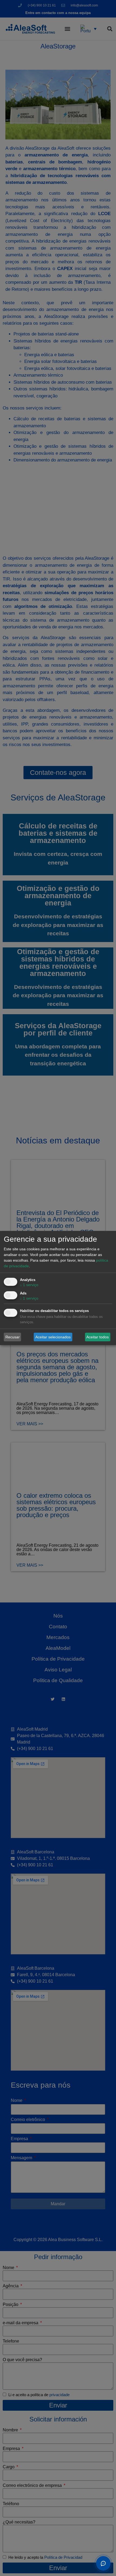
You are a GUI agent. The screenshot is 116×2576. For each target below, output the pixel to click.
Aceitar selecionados (53, 1337)
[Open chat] (103, 2563)
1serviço (29, 1285)
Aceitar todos (98, 1337)
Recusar (13, 1337)
